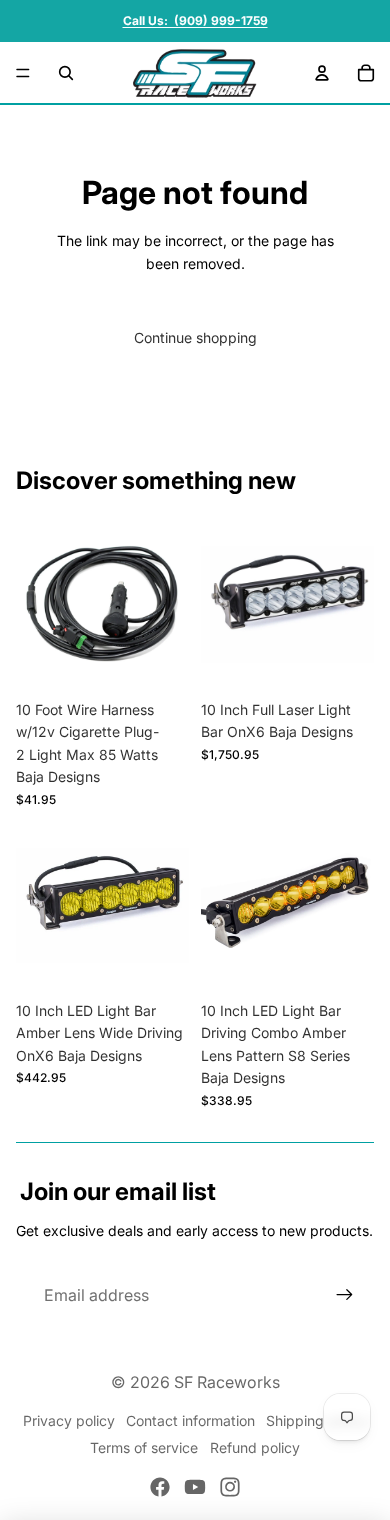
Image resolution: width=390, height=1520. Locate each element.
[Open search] (66, 73)
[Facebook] (160, 1487)
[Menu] (23, 73)
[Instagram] (230, 1487)
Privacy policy (69, 1420)
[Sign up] (345, 1296)
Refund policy (255, 1447)
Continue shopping (195, 337)
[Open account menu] (322, 73)
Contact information (190, 1420)
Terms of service (144, 1447)
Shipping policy (316, 1420)
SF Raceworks (227, 1382)
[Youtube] (195, 1487)
